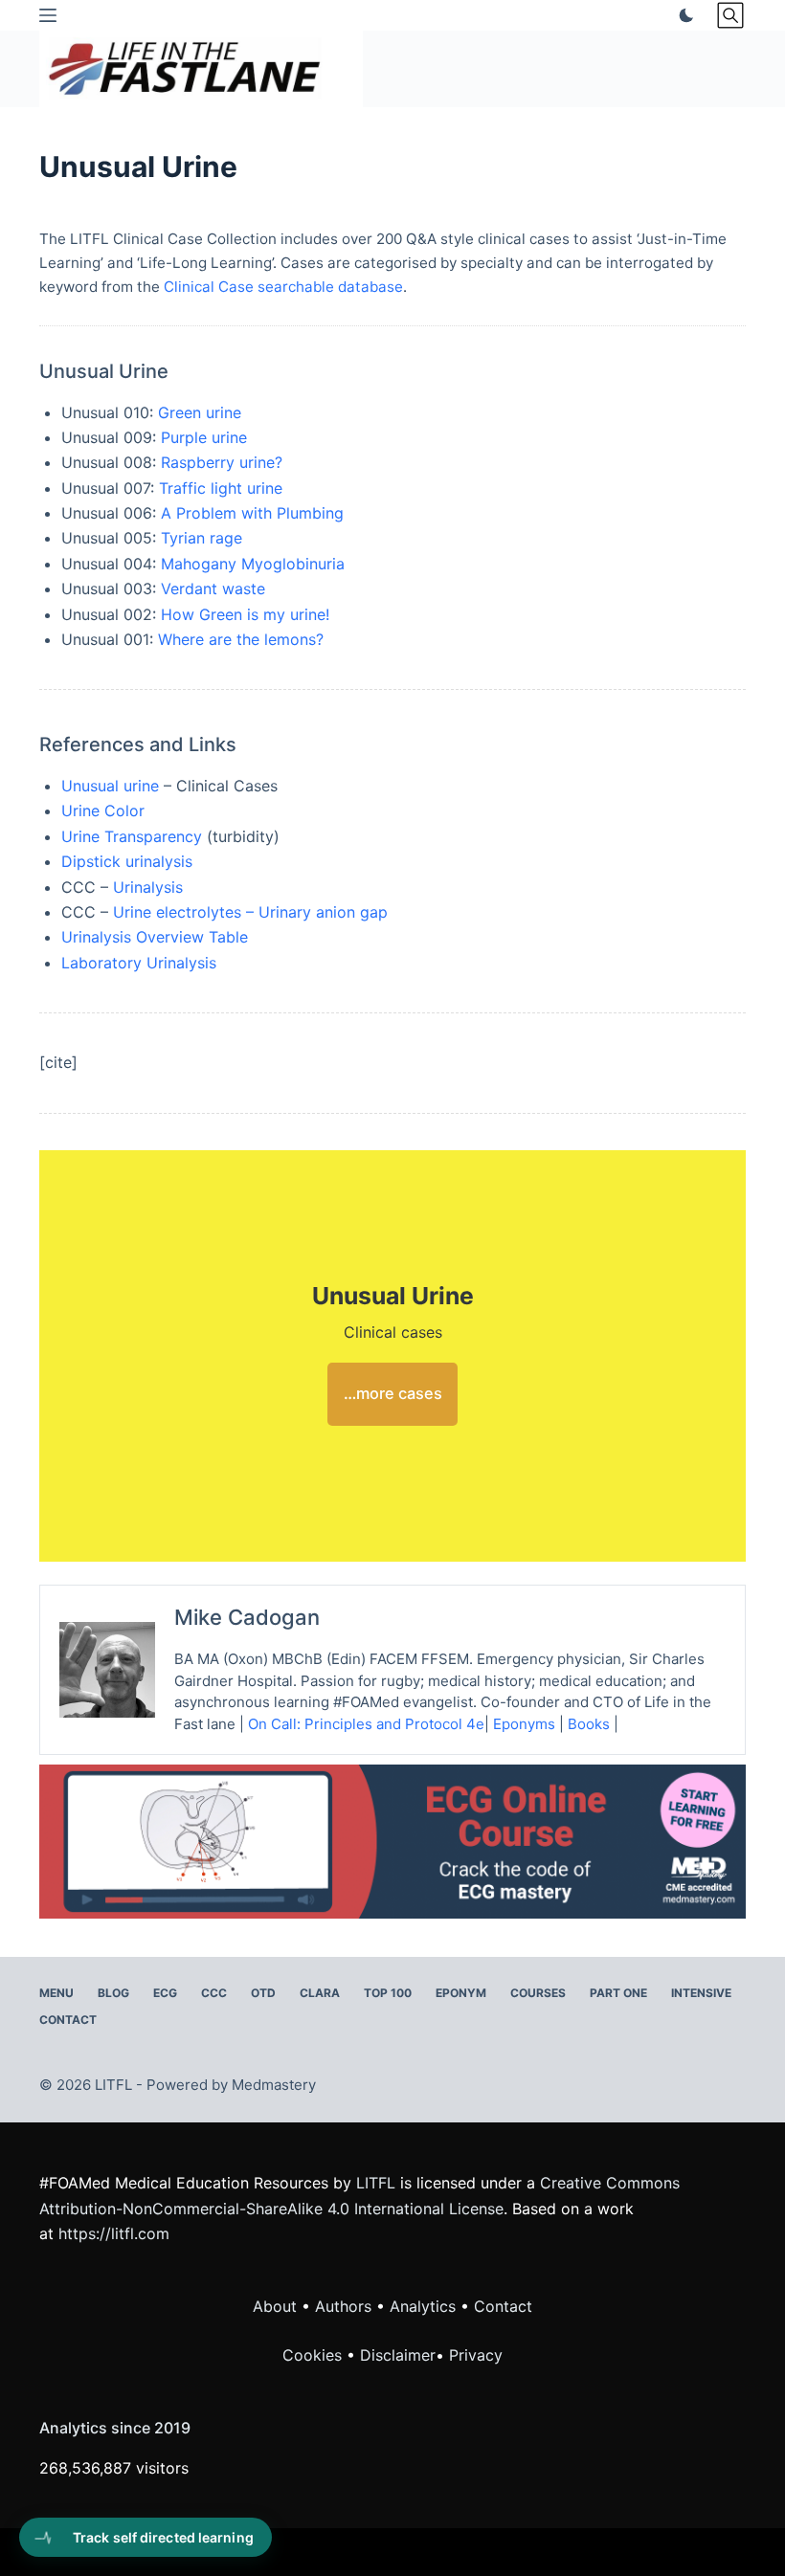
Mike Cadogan (247, 1617)
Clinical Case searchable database (283, 287)
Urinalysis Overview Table (155, 937)
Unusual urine (110, 786)
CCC (214, 1993)
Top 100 (388, 1993)
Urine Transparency (132, 836)
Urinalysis (148, 887)
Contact (68, 2020)
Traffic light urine (221, 488)
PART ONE (618, 1993)
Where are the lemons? (241, 639)
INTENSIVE (701, 1993)
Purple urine (204, 437)
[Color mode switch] (683, 15)
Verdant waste (213, 588)
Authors (343, 2306)
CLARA (320, 1993)
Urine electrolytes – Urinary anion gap (250, 912)
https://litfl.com (114, 2233)
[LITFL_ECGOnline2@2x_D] (392, 1840)
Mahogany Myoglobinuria (253, 564)
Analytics (423, 2306)
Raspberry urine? (222, 462)
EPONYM (461, 1993)
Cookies (314, 2355)
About (275, 2306)
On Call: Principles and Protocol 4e (366, 1724)
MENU (56, 1993)
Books (589, 1724)
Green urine (200, 412)
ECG (165, 1993)
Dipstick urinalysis (127, 861)
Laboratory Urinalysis (139, 963)
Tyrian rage (202, 538)
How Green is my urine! (245, 614)
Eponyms (524, 1724)
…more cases (393, 1393)
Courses (538, 1993)
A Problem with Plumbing (252, 513)
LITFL (376, 2183)
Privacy (476, 2355)
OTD (263, 1993)
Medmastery (274, 2085)
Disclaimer (398, 2355)
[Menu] (48, 15)
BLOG (113, 1993)
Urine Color (103, 811)
